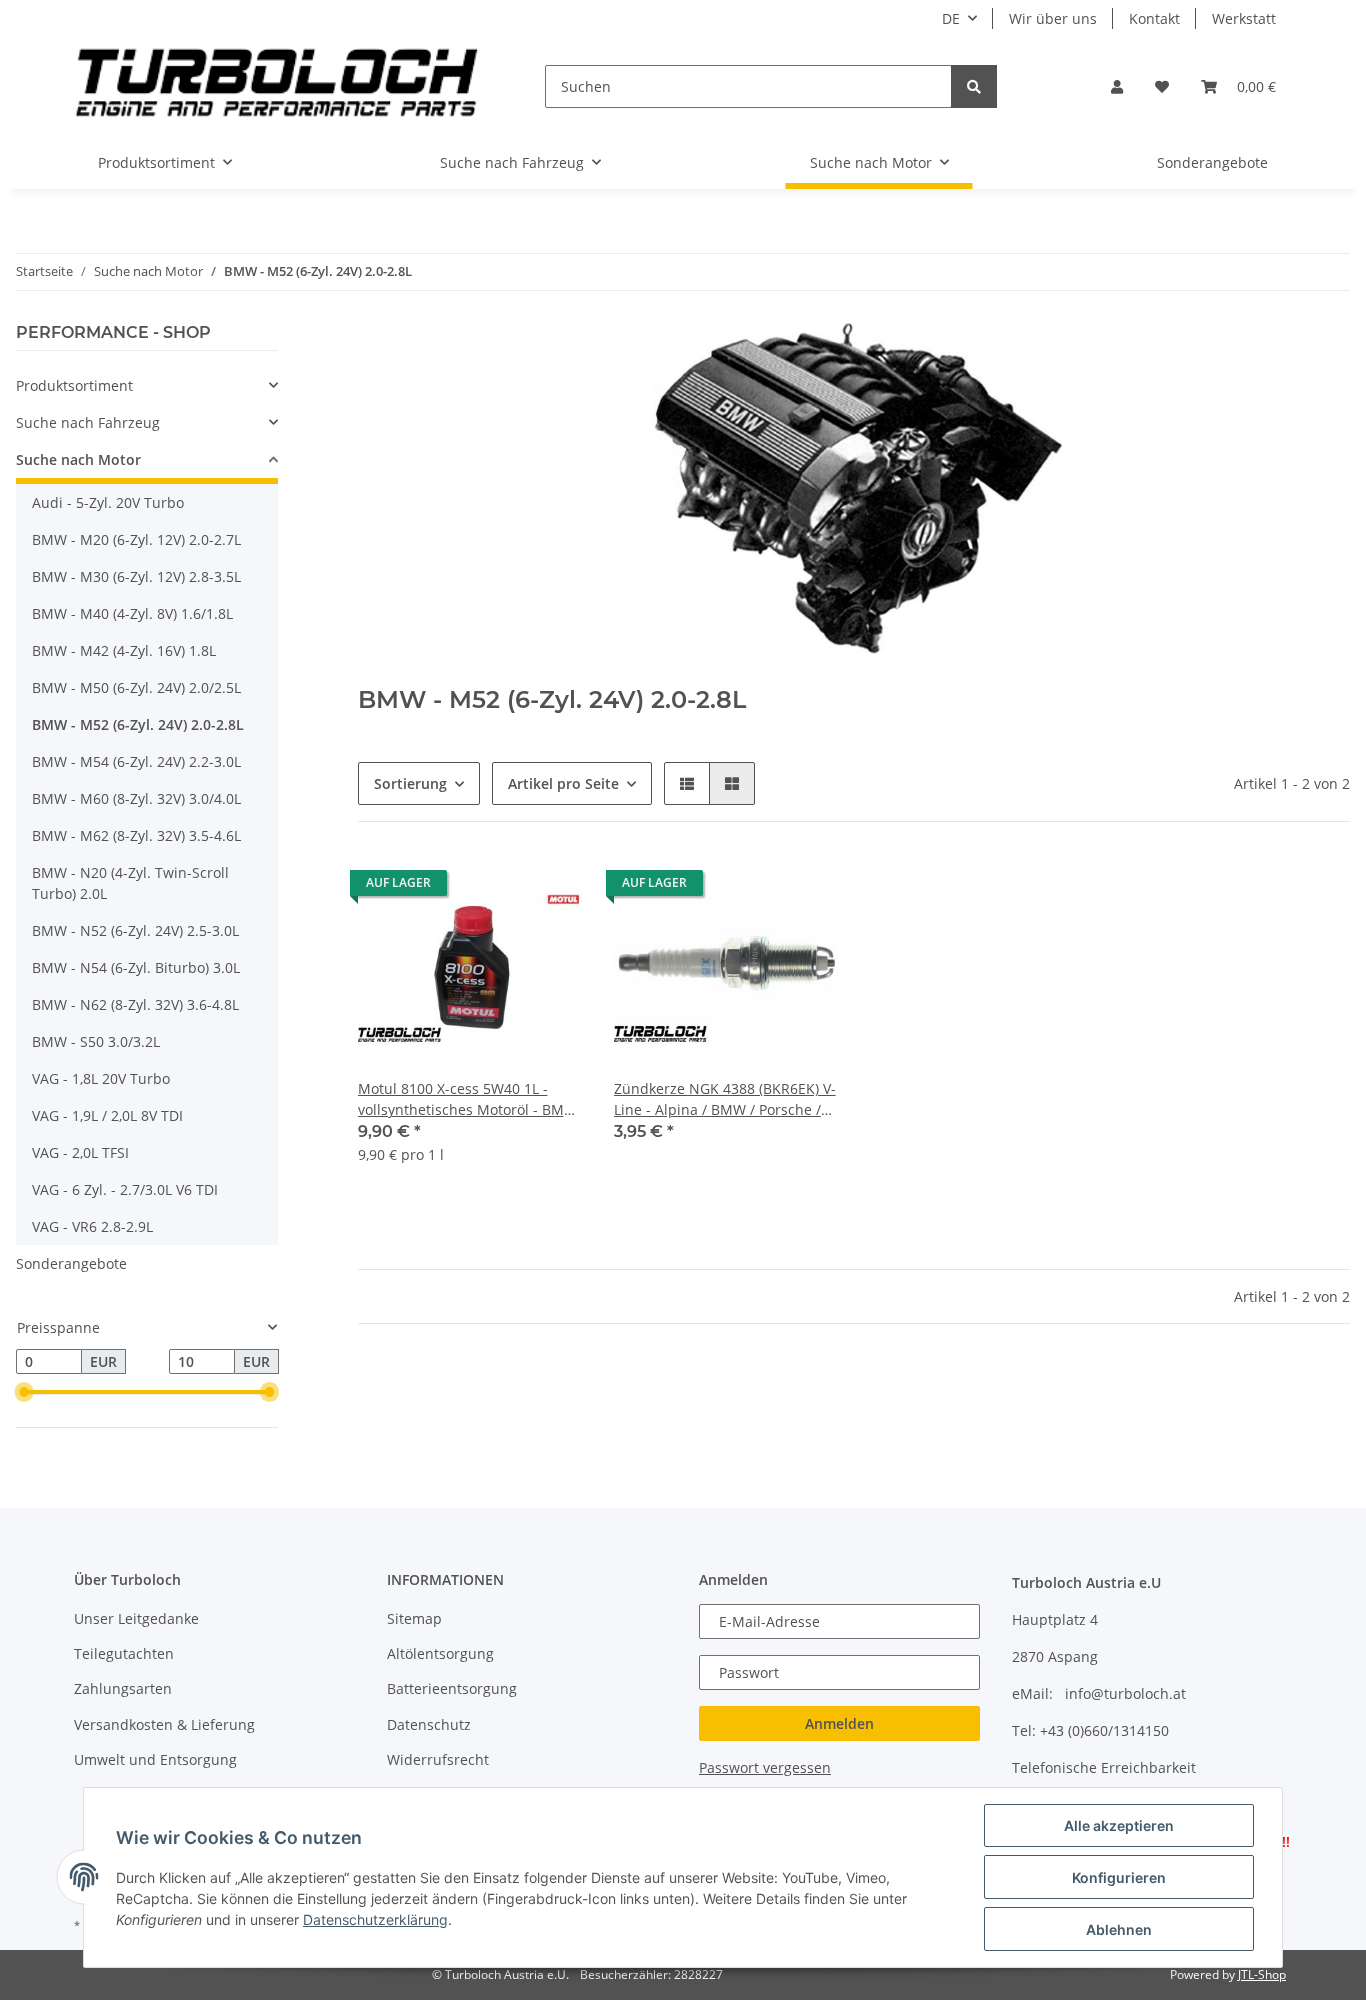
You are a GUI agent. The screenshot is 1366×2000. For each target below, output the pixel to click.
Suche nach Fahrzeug (88, 422)
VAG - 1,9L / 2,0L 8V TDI (107, 1115)
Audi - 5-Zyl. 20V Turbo (108, 502)
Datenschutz (429, 1724)
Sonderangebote (71, 1263)
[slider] (24, 1393)
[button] (1117, 86)
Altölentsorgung (440, 1653)
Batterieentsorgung (452, 1688)
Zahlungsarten (123, 1688)
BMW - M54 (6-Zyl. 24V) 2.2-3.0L (136, 761)
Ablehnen (1119, 1929)
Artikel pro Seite (563, 783)
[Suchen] (974, 86)
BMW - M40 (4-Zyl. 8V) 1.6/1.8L (132, 613)
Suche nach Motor (78, 459)
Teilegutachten (124, 1653)
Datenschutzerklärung (375, 1919)
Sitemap (414, 1618)
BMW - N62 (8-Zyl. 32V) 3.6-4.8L (135, 1004)
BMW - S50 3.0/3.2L (96, 1041)
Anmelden (839, 1723)
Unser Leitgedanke (136, 1618)
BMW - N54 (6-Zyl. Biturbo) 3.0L (136, 967)
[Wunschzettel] (1162, 86)
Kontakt (1154, 18)
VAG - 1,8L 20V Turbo (101, 1078)
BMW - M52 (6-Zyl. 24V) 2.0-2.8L (138, 724)
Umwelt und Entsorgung (155, 1759)
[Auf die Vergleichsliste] (496, 888)
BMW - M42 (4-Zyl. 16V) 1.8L (124, 650)
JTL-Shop (1262, 1974)
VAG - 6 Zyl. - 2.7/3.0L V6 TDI (125, 1189)
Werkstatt (1244, 18)
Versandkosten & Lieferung (164, 1724)
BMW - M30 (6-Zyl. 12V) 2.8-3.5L (136, 576)
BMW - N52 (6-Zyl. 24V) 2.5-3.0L (135, 930)
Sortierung (410, 783)
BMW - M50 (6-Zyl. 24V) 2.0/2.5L (136, 687)
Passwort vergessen (765, 1767)
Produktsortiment (74, 385)
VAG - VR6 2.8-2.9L (92, 1226)
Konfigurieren (1119, 1877)
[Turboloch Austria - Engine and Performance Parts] (277, 86)
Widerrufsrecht (438, 1759)
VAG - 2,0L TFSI (80, 1152)
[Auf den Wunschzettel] (548, 888)
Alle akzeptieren (1119, 1825)
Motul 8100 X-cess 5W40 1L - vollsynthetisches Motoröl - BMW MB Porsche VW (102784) (467, 1099)
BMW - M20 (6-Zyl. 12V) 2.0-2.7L (136, 539)
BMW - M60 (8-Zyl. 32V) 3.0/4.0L (136, 798)
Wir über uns (1053, 18)
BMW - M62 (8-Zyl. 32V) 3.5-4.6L (136, 835)
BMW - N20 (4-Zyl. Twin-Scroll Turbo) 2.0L (130, 883)
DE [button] (951, 18)
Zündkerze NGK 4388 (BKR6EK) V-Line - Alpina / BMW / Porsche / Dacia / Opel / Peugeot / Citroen (725, 1099)
